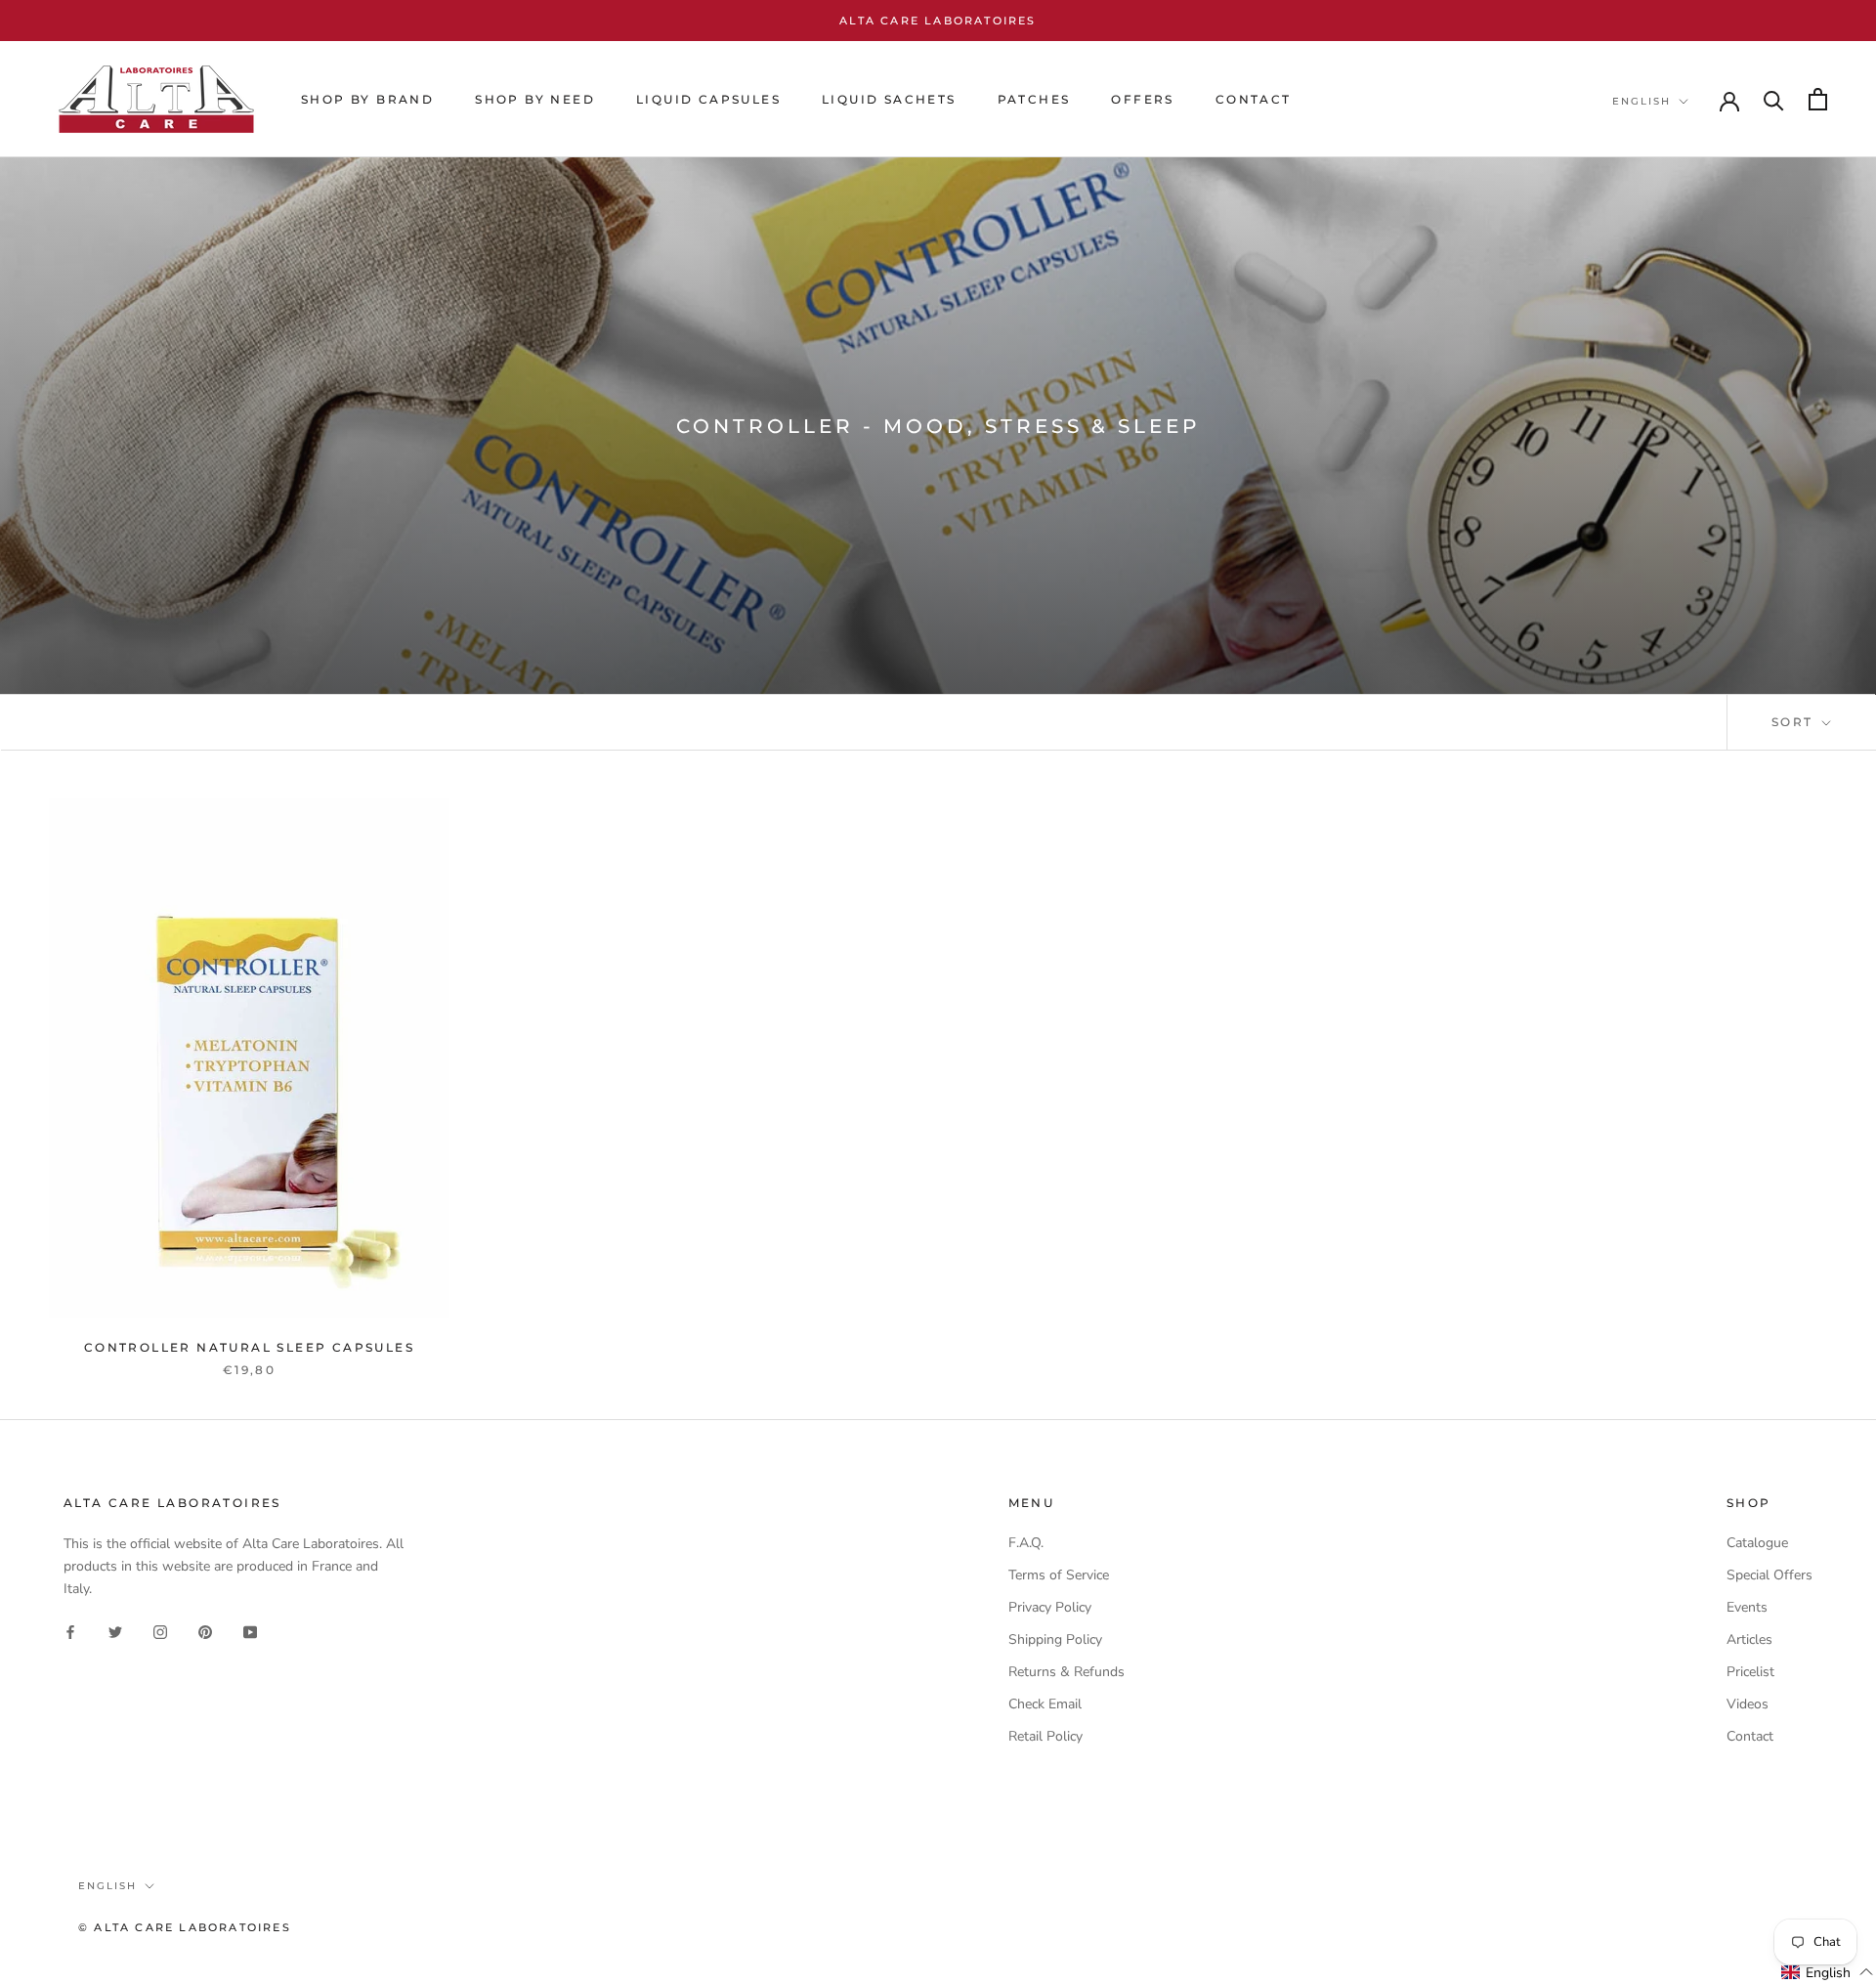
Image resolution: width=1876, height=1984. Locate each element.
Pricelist (1750, 1672)
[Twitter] (115, 1631)
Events (1747, 1607)
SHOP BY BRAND (367, 99)
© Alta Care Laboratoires (185, 1927)
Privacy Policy (1050, 1607)
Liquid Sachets (889, 99)
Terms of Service (1059, 1575)
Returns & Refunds (1066, 1672)
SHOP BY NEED (535, 99)
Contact (1750, 1736)
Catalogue (1757, 1543)
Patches (1034, 99)
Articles (1749, 1639)
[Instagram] (160, 1631)
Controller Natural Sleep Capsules (249, 1347)
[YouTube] (250, 1631)
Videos (1748, 1704)
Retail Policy (1045, 1736)
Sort (1795, 722)
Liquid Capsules (708, 99)
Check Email (1045, 1704)
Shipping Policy (1055, 1639)
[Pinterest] (205, 1631)
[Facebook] (70, 1631)
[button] (1828, 1972)
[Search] (1774, 99)
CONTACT (1254, 99)
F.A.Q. (1026, 1543)
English (1641, 101)
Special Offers (1769, 1575)
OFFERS (1142, 99)
